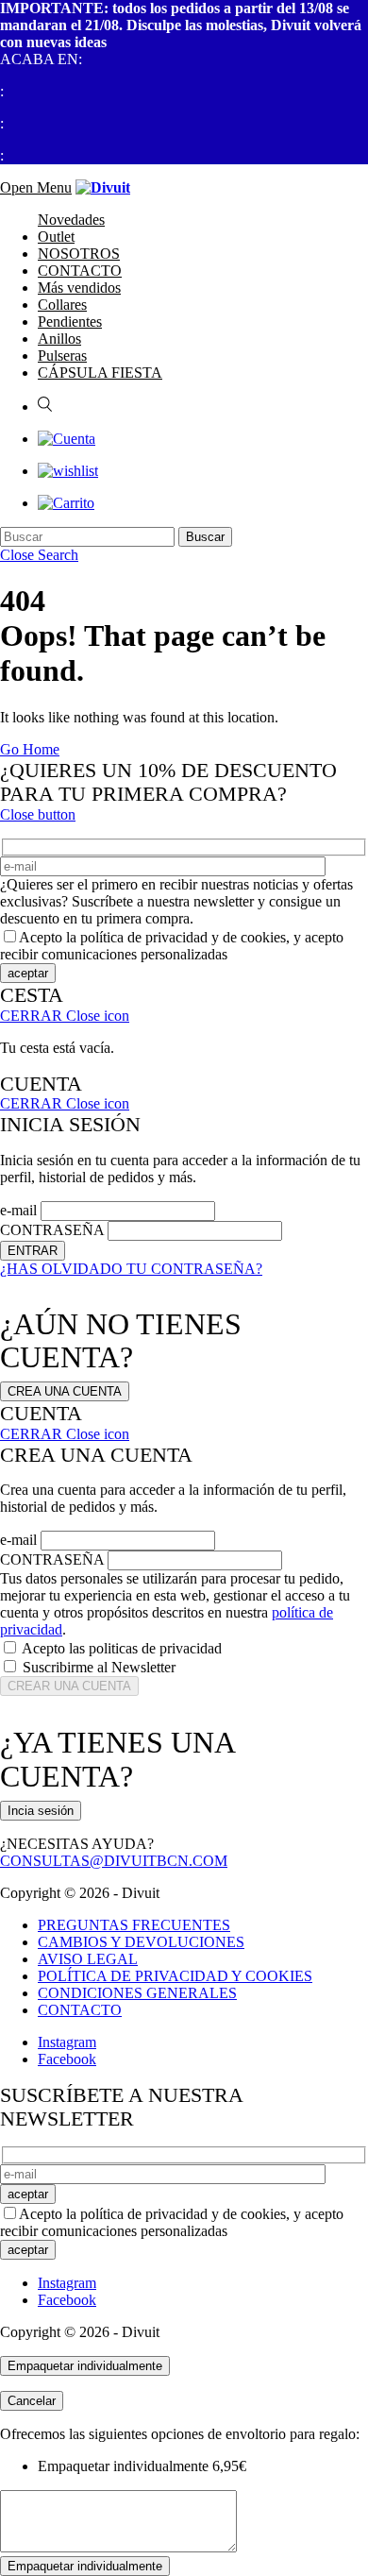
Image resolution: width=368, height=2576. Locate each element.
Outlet (56, 237)
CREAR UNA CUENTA (69, 1686)
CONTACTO (80, 271)
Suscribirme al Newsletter (99, 1667)
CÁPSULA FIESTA (100, 373)
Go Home (30, 749)
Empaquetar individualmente (85, 2366)
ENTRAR (33, 1251)
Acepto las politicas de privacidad (122, 1648)
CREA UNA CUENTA (65, 1391)
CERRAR (65, 1016)
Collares (62, 305)
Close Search (39, 555)
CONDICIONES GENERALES (137, 1993)
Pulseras (62, 356)
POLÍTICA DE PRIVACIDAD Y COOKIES (175, 1976)
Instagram (67, 2042)
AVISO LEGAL (88, 1959)
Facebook (67, 2059)
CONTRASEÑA (52, 1230)
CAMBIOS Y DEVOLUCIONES (141, 1942)
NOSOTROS (79, 254)
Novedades (71, 220)
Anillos (59, 339)
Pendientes (70, 322)
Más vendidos (79, 288)
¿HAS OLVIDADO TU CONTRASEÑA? (131, 1269)
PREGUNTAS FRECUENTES (134, 1925)
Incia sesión (41, 1811)
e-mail (18, 1210)
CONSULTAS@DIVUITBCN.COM (114, 1861)
